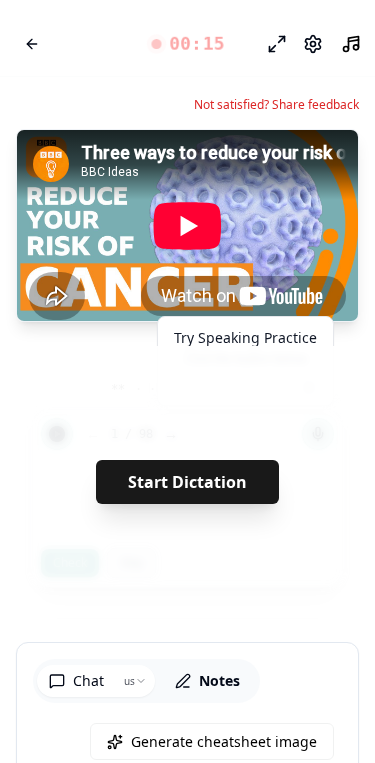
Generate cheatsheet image (224, 741)
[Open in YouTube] (270, 162)
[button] (187, 44)
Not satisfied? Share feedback (276, 105)
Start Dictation (187, 482)
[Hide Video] (326, 162)
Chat (88, 680)
